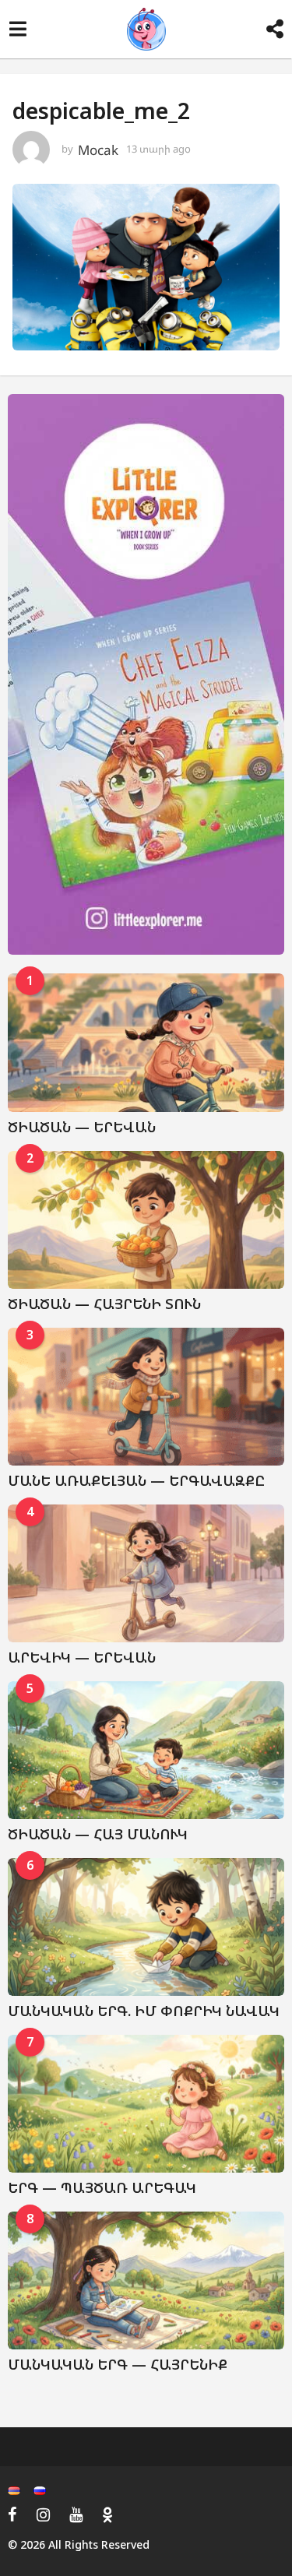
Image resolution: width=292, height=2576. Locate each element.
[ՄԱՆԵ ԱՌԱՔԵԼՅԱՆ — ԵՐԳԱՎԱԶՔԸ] (146, 1397)
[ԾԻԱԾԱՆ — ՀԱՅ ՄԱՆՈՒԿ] (146, 1751)
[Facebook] (12, 2514)
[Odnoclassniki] (107, 2514)
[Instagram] (43, 2514)
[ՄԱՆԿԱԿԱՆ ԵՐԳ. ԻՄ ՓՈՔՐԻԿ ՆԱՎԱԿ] (146, 1927)
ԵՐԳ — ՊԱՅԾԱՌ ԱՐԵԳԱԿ (102, 2187)
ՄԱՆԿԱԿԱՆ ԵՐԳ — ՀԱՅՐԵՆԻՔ (118, 2364)
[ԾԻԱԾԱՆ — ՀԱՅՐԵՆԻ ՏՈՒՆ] (146, 1220)
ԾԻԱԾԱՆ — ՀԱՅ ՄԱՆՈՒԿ (98, 1834)
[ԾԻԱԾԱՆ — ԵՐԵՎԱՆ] (146, 1043)
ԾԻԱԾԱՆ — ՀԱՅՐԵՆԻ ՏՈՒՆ (104, 1304)
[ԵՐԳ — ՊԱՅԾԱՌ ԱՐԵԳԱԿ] (146, 2104)
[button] (18, 30)
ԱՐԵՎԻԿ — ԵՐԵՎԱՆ (82, 1657)
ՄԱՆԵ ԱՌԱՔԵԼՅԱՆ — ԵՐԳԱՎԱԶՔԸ (136, 1480)
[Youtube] (76, 2514)
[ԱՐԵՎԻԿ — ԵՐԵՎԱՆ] (146, 1574)
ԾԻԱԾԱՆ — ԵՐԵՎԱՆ (82, 1127)
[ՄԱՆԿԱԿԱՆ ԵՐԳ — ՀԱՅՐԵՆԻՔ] (146, 2281)
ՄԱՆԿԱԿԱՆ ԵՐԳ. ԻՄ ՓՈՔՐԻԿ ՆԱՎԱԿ (144, 2011)
